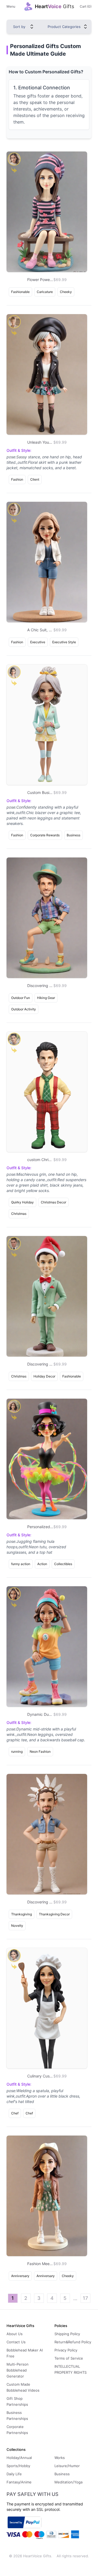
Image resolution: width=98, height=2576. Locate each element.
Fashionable (20, 292)
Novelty (17, 1926)
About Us (15, 2334)
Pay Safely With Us (33, 2494)
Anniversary (20, 2276)
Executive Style (64, 642)
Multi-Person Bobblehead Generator (18, 2370)
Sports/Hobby (18, 2466)
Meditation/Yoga (68, 2482)
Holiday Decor (44, 1376)
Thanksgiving (22, 1914)
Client (35, 479)
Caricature (45, 292)
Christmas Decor (53, 1202)
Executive (38, 642)
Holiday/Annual (19, 2458)
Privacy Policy (66, 2350)
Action (42, 1564)
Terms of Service (69, 2358)
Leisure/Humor (67, 2466)
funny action (21, 1564)
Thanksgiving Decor (54, 1914)
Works (60, 2458)
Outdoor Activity (24, 1009)
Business (73, 835)
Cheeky (66, 292)
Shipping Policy (67, 2334)
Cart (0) (86, 6)
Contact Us (16, 2342)
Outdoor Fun (21, 998)
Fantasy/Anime (19, 2482)
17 (85, 2298)
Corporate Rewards (45, 835)
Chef (15, 2113)
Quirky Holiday (22, 1202)
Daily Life (14, 2474)
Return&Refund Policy (73, 2342)
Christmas (19, 1214)
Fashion (17, 479)
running (17, 1752)
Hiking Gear (46, 998)
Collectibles (63, 1564)
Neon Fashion (40, 1752)
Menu (11, 6)
